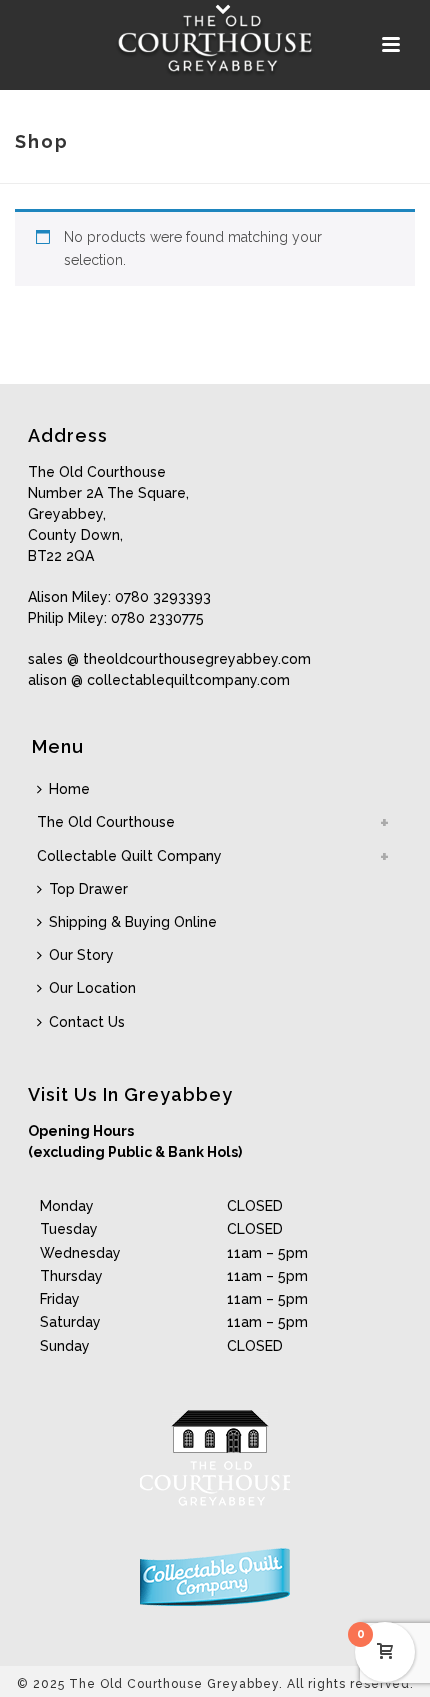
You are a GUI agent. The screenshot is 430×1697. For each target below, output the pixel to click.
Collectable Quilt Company (129, 856)
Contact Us (87, 1022)
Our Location (92, 988)
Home (69, 789)
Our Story (81, 955)
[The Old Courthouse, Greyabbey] (215, 45)
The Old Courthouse (106, 822)
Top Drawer (88, 889)
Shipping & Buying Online (133, 922)
